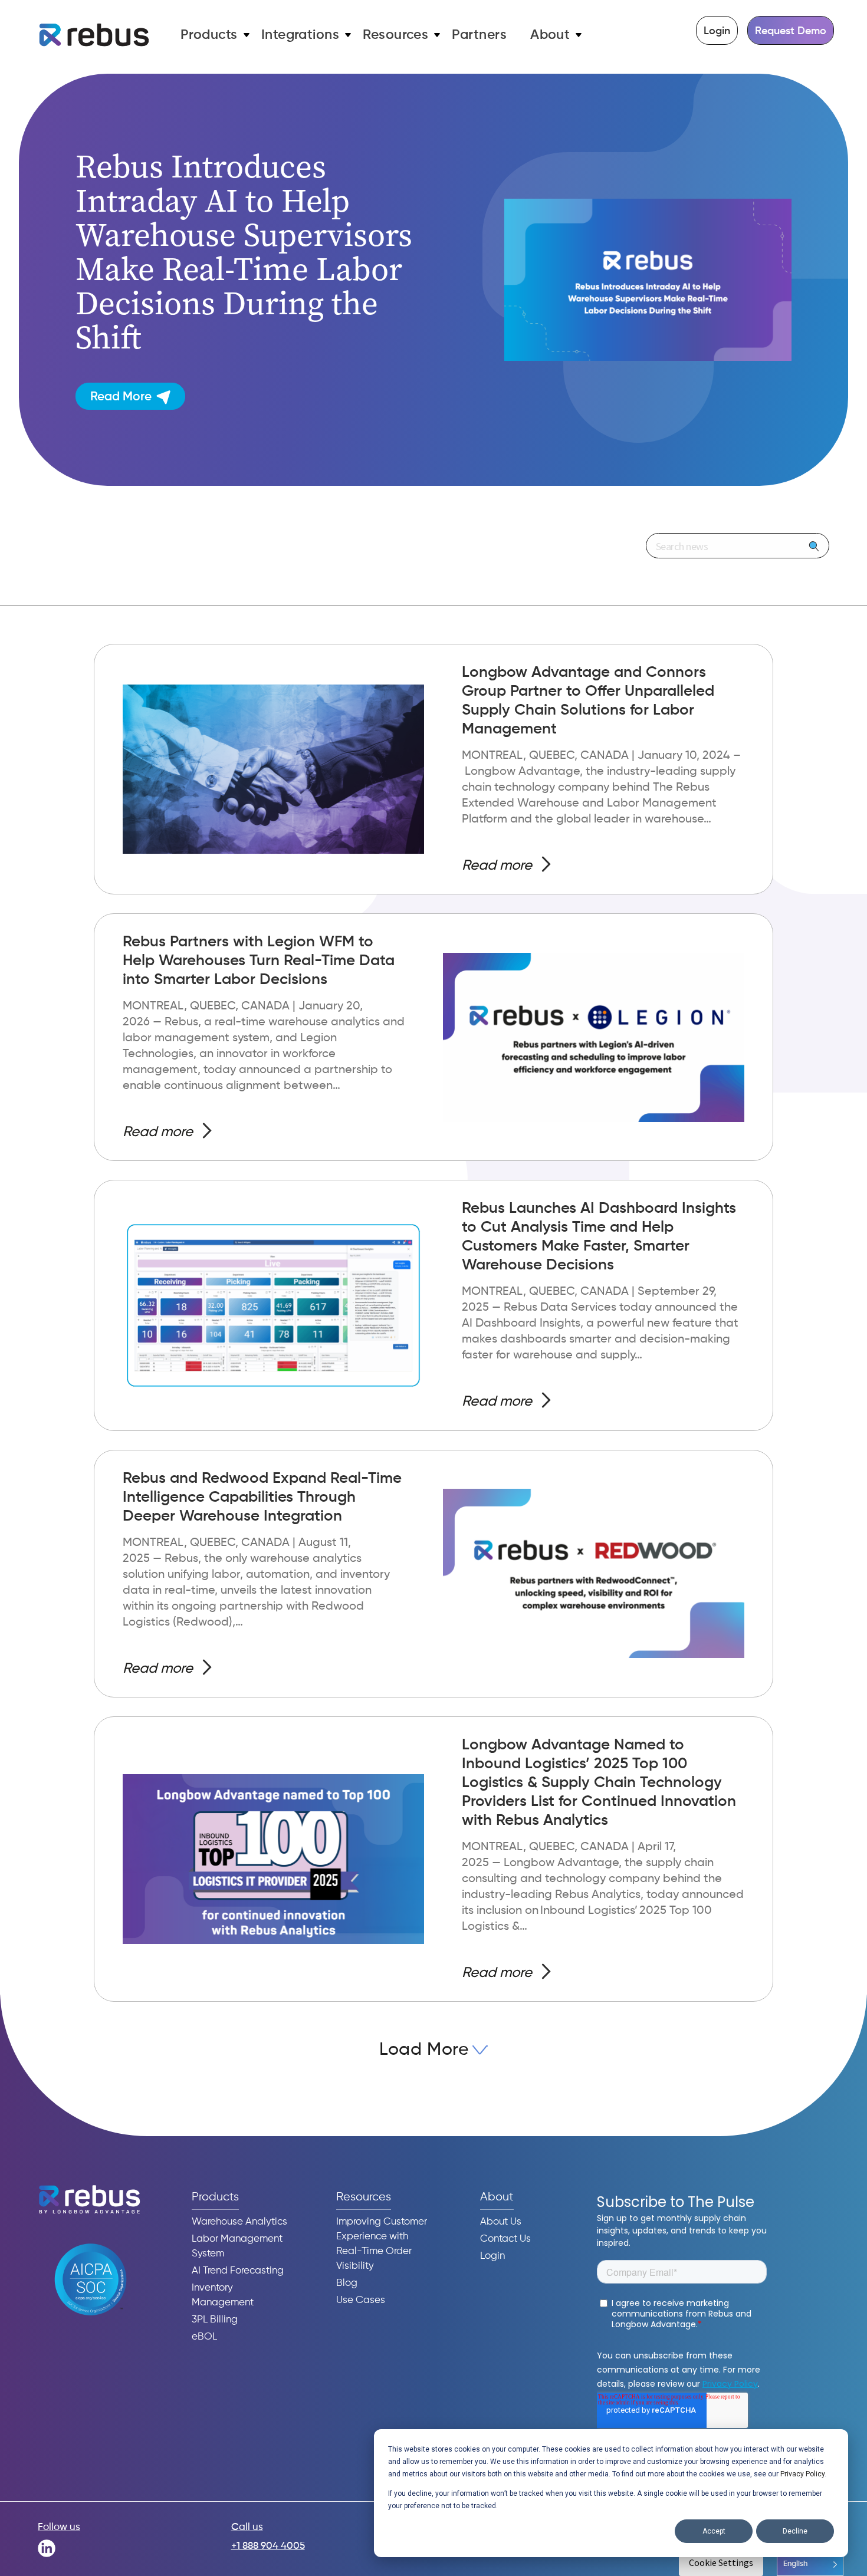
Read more (497, 866)
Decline (795, 2531)
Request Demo (791, 31)
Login (717, 31)
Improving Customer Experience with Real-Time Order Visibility (382, 2244)
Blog (347, 2283)
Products (209, 35)
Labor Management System (237, 2246)
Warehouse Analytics (239, 2222)
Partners (479, 35)
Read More (121, 397)
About (550, 35)
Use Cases (361, 2300)
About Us (501, 2222)
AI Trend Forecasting (238, 2271)
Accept (714, 2531)
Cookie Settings (721, 2562)
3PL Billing (215, 2320)
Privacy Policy (802, 2474)
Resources (395, 35)
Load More (424, 2050)
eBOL (204, 2337)
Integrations (301, 35)
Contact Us (505, 2239)
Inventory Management (223, 2295)
